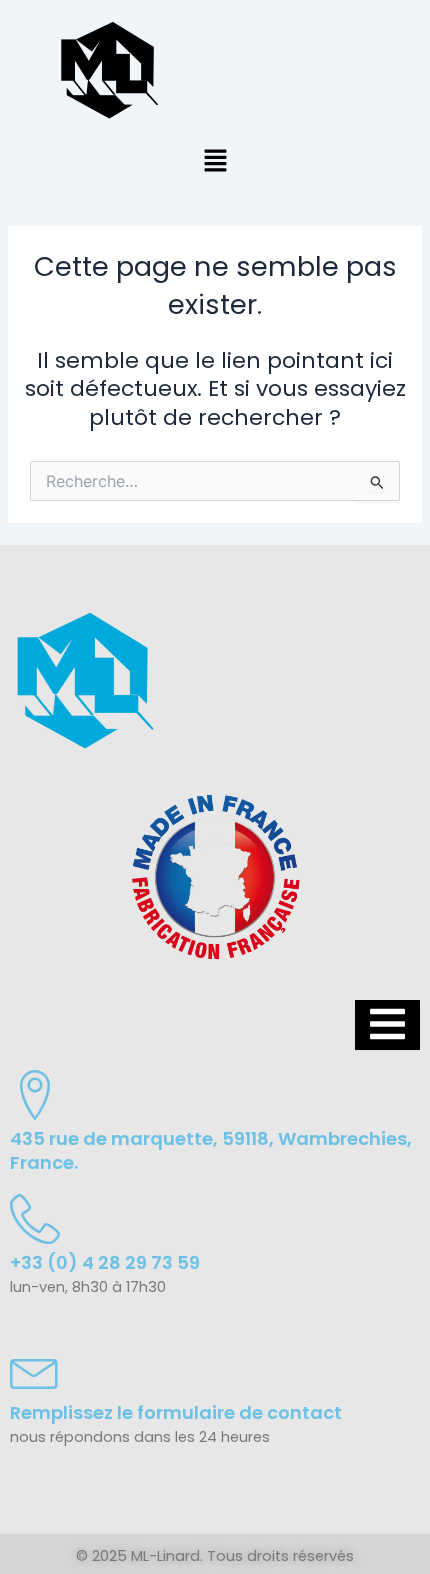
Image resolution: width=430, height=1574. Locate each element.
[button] (215, 162)
